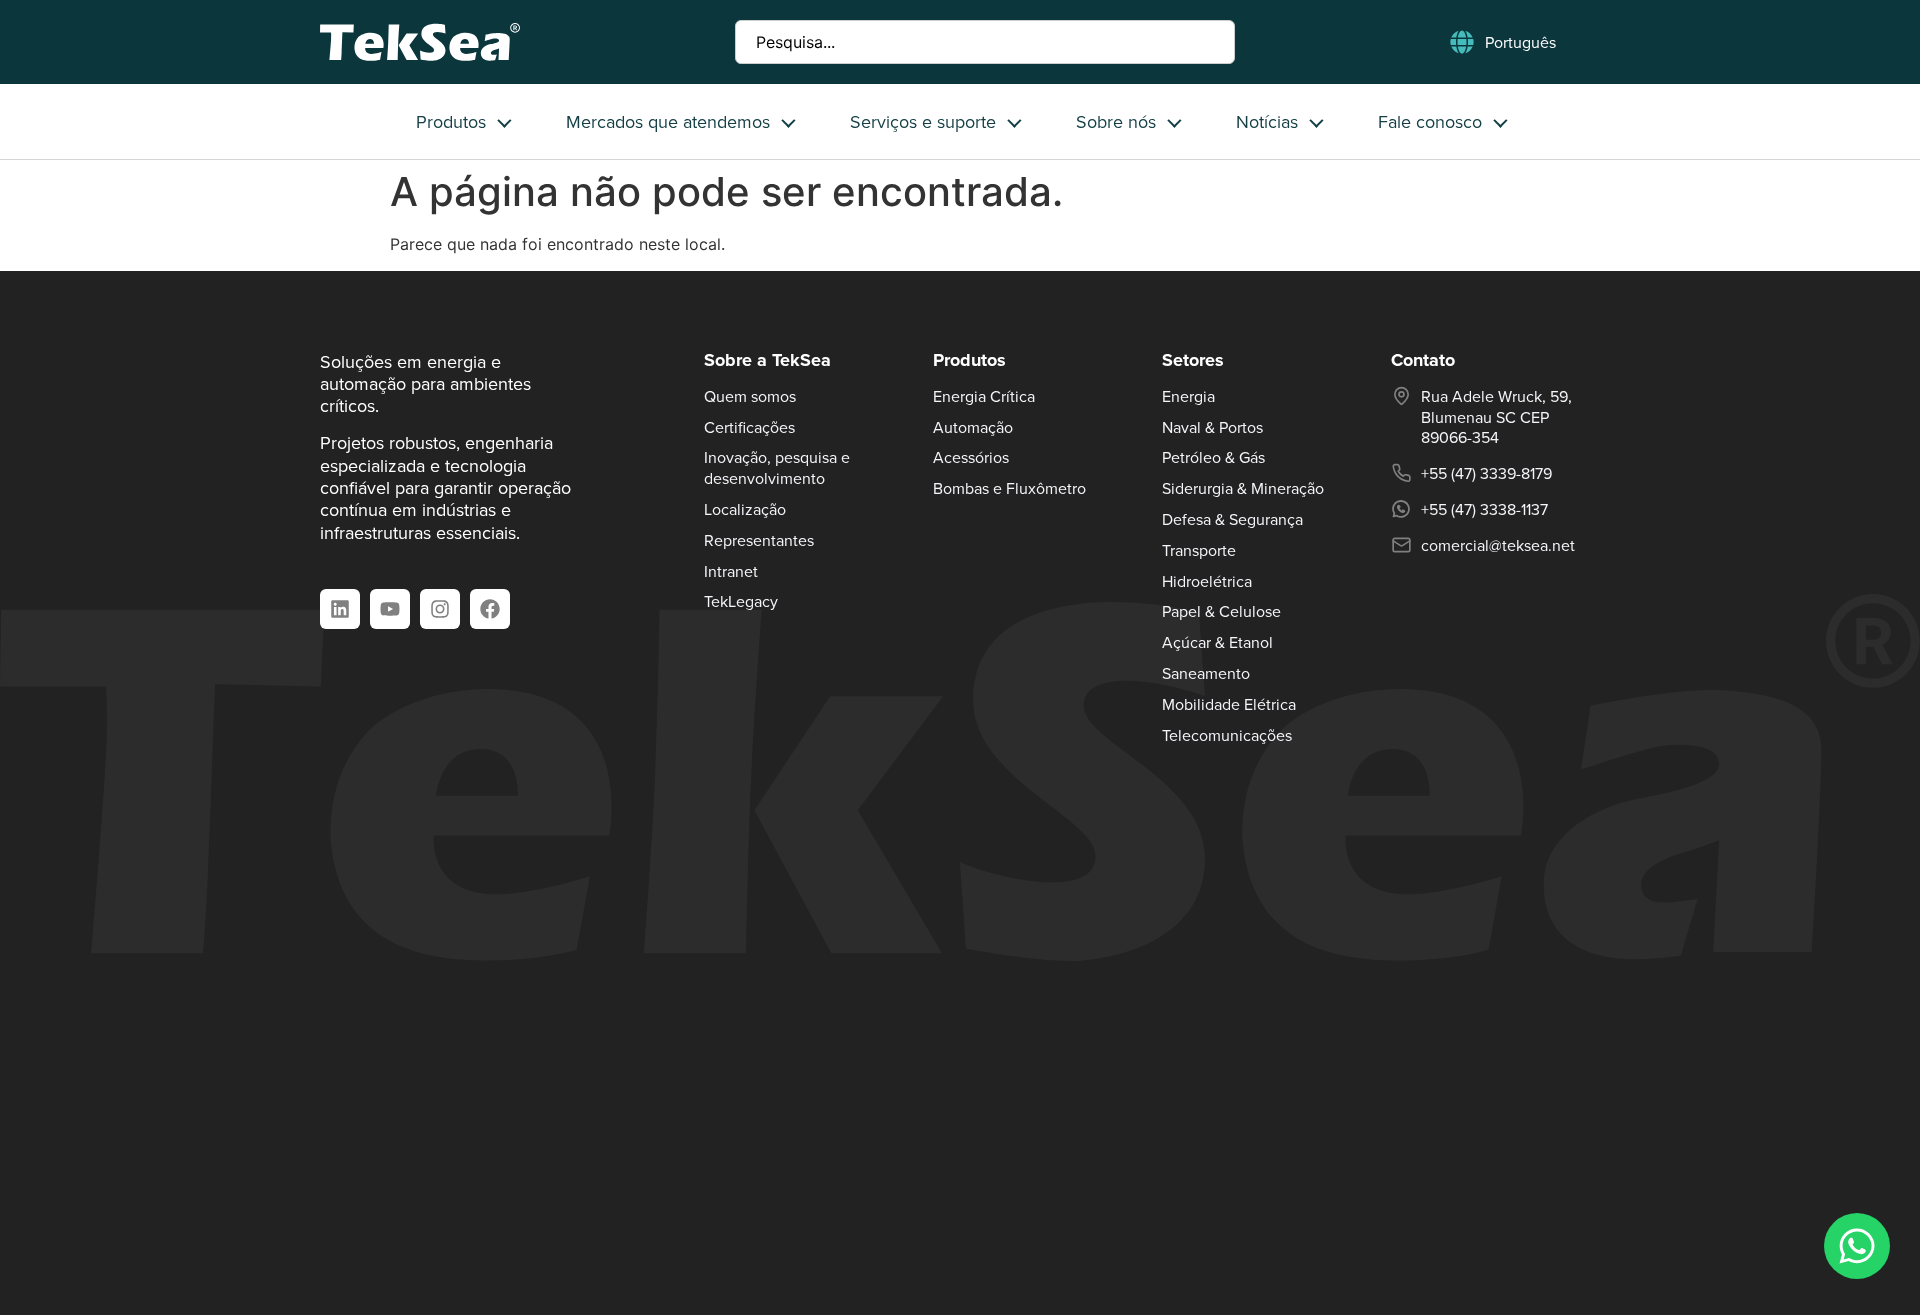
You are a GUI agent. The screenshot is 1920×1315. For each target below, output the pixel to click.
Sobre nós (1116, 121)
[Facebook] (490, 609)
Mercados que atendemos (668, 121)
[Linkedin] (340, 609)
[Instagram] (440, 609)
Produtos (451, 121)
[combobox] (985, 42)
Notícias (1267, 121)
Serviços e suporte (923, 121)
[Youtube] (390, 609)
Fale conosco (1430, 121)
